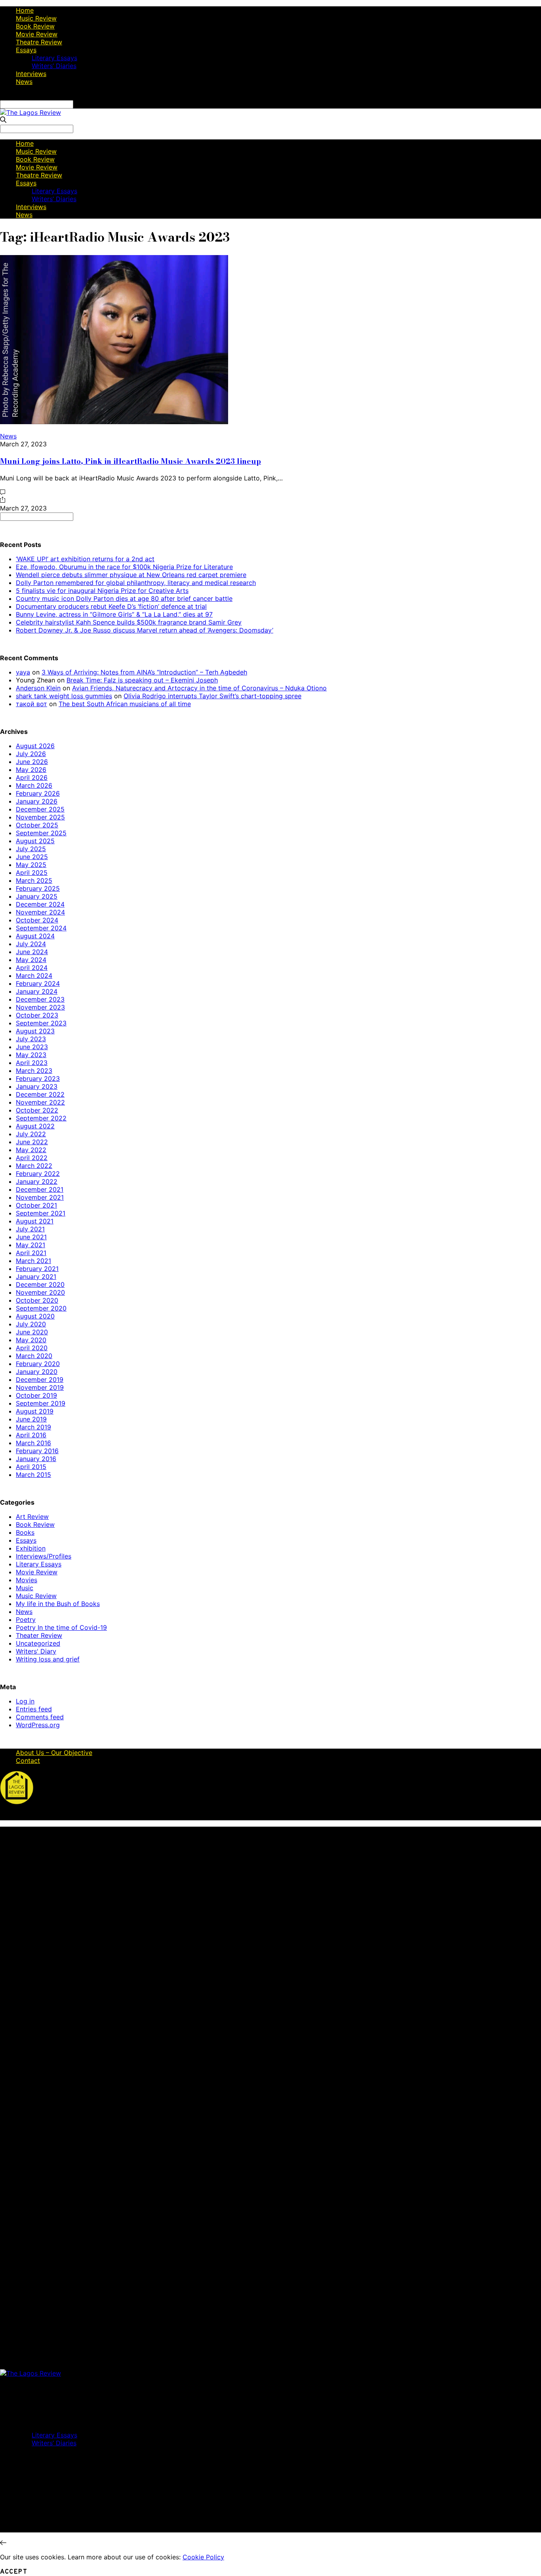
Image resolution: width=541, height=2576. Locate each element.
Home (25, 10)
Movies (27, 1580)
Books (25, 1532)
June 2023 (32, 1047)
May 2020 (31, 1340)
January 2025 (37, 896)
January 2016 (36, 1459)
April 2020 (32, 1348)
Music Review (36, 18)
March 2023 (34, 1071)
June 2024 (32, 952)
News (24, 82)
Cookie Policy (203, 2557)
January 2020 (37, 1372)
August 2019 (35, 1411)
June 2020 (32, 1332)
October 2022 (37, 1110)
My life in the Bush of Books (58, 1604)
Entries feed (34, 1709)
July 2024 (31, 944)
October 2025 (37, 825)
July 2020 (31, 1324)
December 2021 (40, 1189)
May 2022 (31, 1150)
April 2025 (32, 873)
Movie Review (37, 34)
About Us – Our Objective (54, 1753)
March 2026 (34, 785)
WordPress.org (38, 1725)
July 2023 (31, 1039)
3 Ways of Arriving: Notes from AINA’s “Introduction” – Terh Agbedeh (144, 672)
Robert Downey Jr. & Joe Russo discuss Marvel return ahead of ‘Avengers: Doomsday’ (145, 630)
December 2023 (40, 999)
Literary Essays (54, 58)
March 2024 (34, 976)
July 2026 (31, 754)
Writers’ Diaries (54, 66)
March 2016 (33, 1443)
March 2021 (33, 1261)
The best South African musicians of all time (125, 704)
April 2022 (32, 1158)
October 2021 (36, 1205)
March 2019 (33, 1427)
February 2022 (38, 1174)
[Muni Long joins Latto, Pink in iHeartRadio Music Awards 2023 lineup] (114, 422)
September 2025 (41, 833)
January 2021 (36, 1277)
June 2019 (31, 1419)
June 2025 (32, 857)
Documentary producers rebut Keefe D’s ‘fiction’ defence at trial (111, 606)
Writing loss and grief (48, 1659)
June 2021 (31, 1237)
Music (25, 1588)
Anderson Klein (38, 688)
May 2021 (30, 1245)
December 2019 (40, 1379)
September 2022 (41, 1118)
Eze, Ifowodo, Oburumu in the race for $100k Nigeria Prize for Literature (124, 567)
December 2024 (40, 904)
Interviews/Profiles (44, 1556)
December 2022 (40, 1094)
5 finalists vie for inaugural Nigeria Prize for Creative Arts (102, 591)
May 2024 (31, 960)
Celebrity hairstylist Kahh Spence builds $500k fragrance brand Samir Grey (129, 622)
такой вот (31, 704)
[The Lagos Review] (30, 112)
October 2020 (37, 1300)
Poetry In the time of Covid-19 (61, 1627)
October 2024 (37, 920)
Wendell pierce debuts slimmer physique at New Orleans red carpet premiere (131, 575)
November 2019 (40, 1387)
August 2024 (35, 936)
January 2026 (37, 801)
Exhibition (31, 1548)
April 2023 (32, 1063)
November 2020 (40, 1292)
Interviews (31, 74)
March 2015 (33, 1475)
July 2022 (31, 1134)
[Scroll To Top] (3, 2543)
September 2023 (41, 1023)
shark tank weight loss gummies (64, 696)
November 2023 (40, 1007)
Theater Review (39, 1635)
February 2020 (38, 1364)
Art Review (32, 1517)
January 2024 (37, 991)
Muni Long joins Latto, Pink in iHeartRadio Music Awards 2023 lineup (130, 461)
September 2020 (41, 1308)
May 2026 (31, 770)
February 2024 (38, 983)
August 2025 (35, 841)
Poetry (26, 1620)
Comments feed (40, 1717)
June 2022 (32, 1142)
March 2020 (34, 1356)
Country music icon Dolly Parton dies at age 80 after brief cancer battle (124, 598)
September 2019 (41, 1403)
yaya (23, 672)
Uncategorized (38, 1643)
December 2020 (40, 1284)
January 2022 (37, 1181)
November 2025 (40, 817)
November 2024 (40, 912)
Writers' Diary (36, 1651)
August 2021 (35, 1221)
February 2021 (37, 1269)
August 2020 (35, 1316)
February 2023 (38, 1078)
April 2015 (31, 1467)
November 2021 (40, 1197)
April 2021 (31, 1253)
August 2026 (35, 746)
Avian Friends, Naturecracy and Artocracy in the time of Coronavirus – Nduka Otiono (199, 688)
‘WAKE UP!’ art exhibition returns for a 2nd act (85, 559)
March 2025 (34, 880)
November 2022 (40, 1102)
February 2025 (38, 888)
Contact (28, 1761)
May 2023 (31, 1055)
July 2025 (31, 849)
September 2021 (41, 1213)
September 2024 (41, 928)
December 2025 (40, 809)
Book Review (35, 26)
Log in (25, 1701)
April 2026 (32, 777)
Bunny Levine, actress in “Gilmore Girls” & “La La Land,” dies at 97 (114, 614)
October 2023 (37, 1015)
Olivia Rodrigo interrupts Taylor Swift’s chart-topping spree (212, 696)
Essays (26, 50)
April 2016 (31, 1435)
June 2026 (32, 762)
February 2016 (37, 1451)
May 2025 (31, 865)
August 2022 (35, 1126)
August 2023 (35, 1031)
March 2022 (34, 1166)
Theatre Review (39, 42)
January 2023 (37, 1086)
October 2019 (36, 1395)
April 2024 (32, 968)
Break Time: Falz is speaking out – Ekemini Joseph (142, 680)
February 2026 (38, 793)
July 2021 (30, 1229)
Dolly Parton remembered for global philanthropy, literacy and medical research (136, 583)
